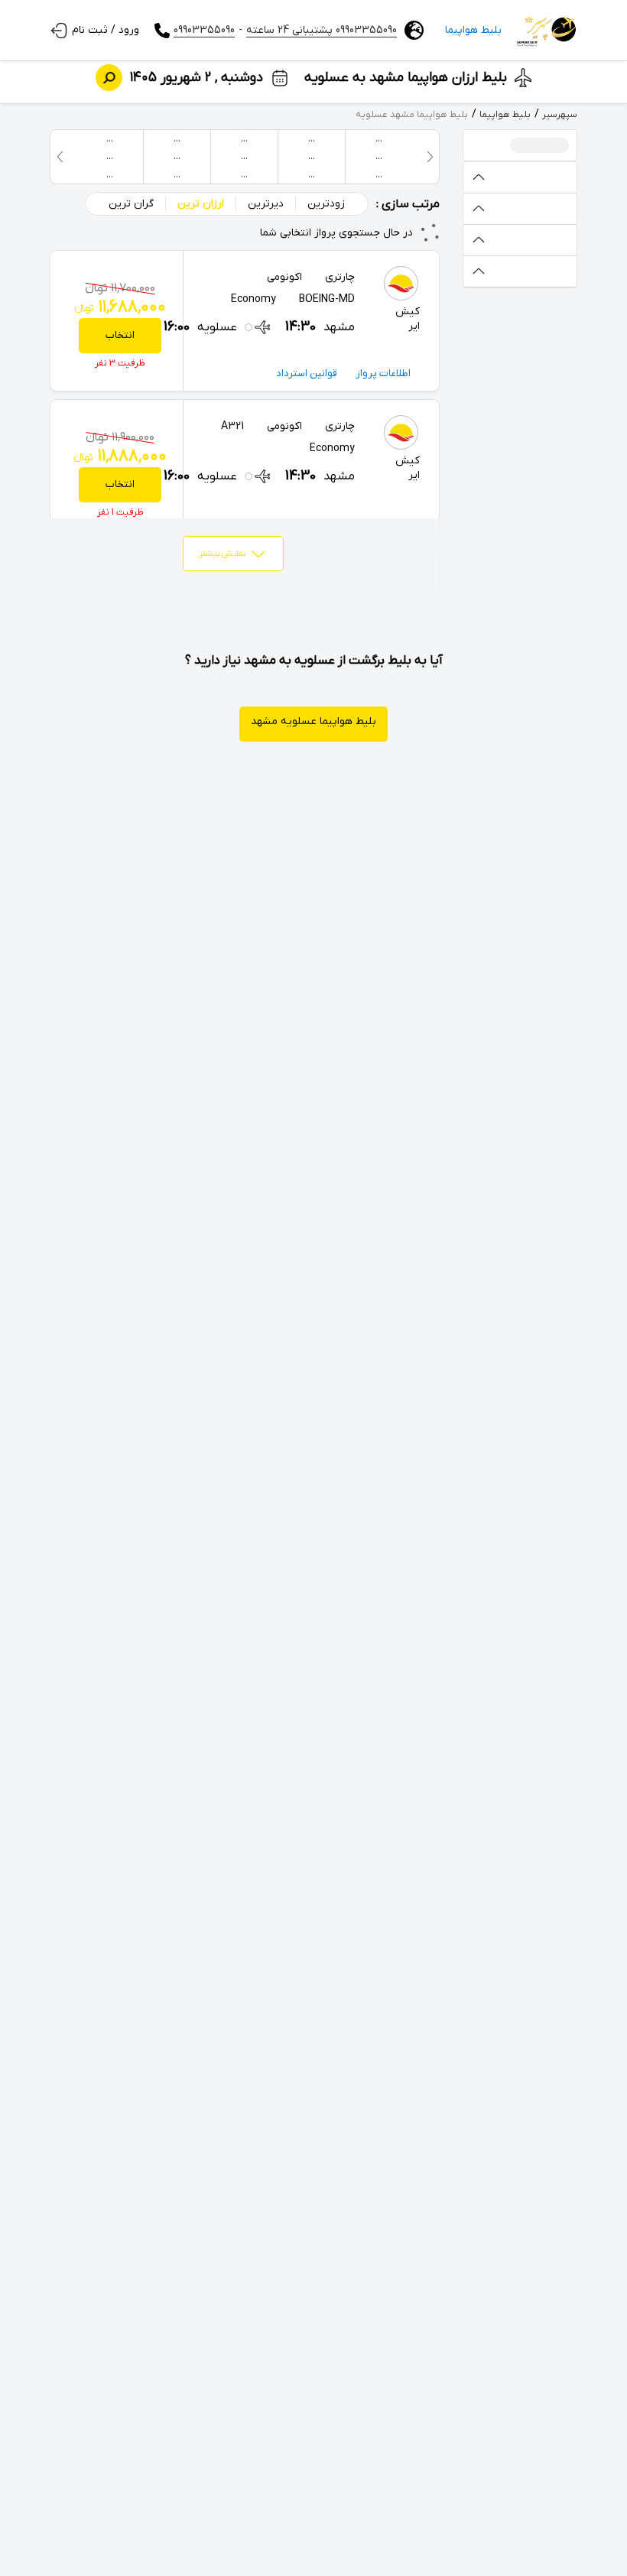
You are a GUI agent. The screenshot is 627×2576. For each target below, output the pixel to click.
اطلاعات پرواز (383, 374)
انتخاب (120, 335)
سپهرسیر (560, 115)
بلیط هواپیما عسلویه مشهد (313, 721)
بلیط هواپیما (473, 30)
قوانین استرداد (307, 374)
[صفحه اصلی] (547, 31)
